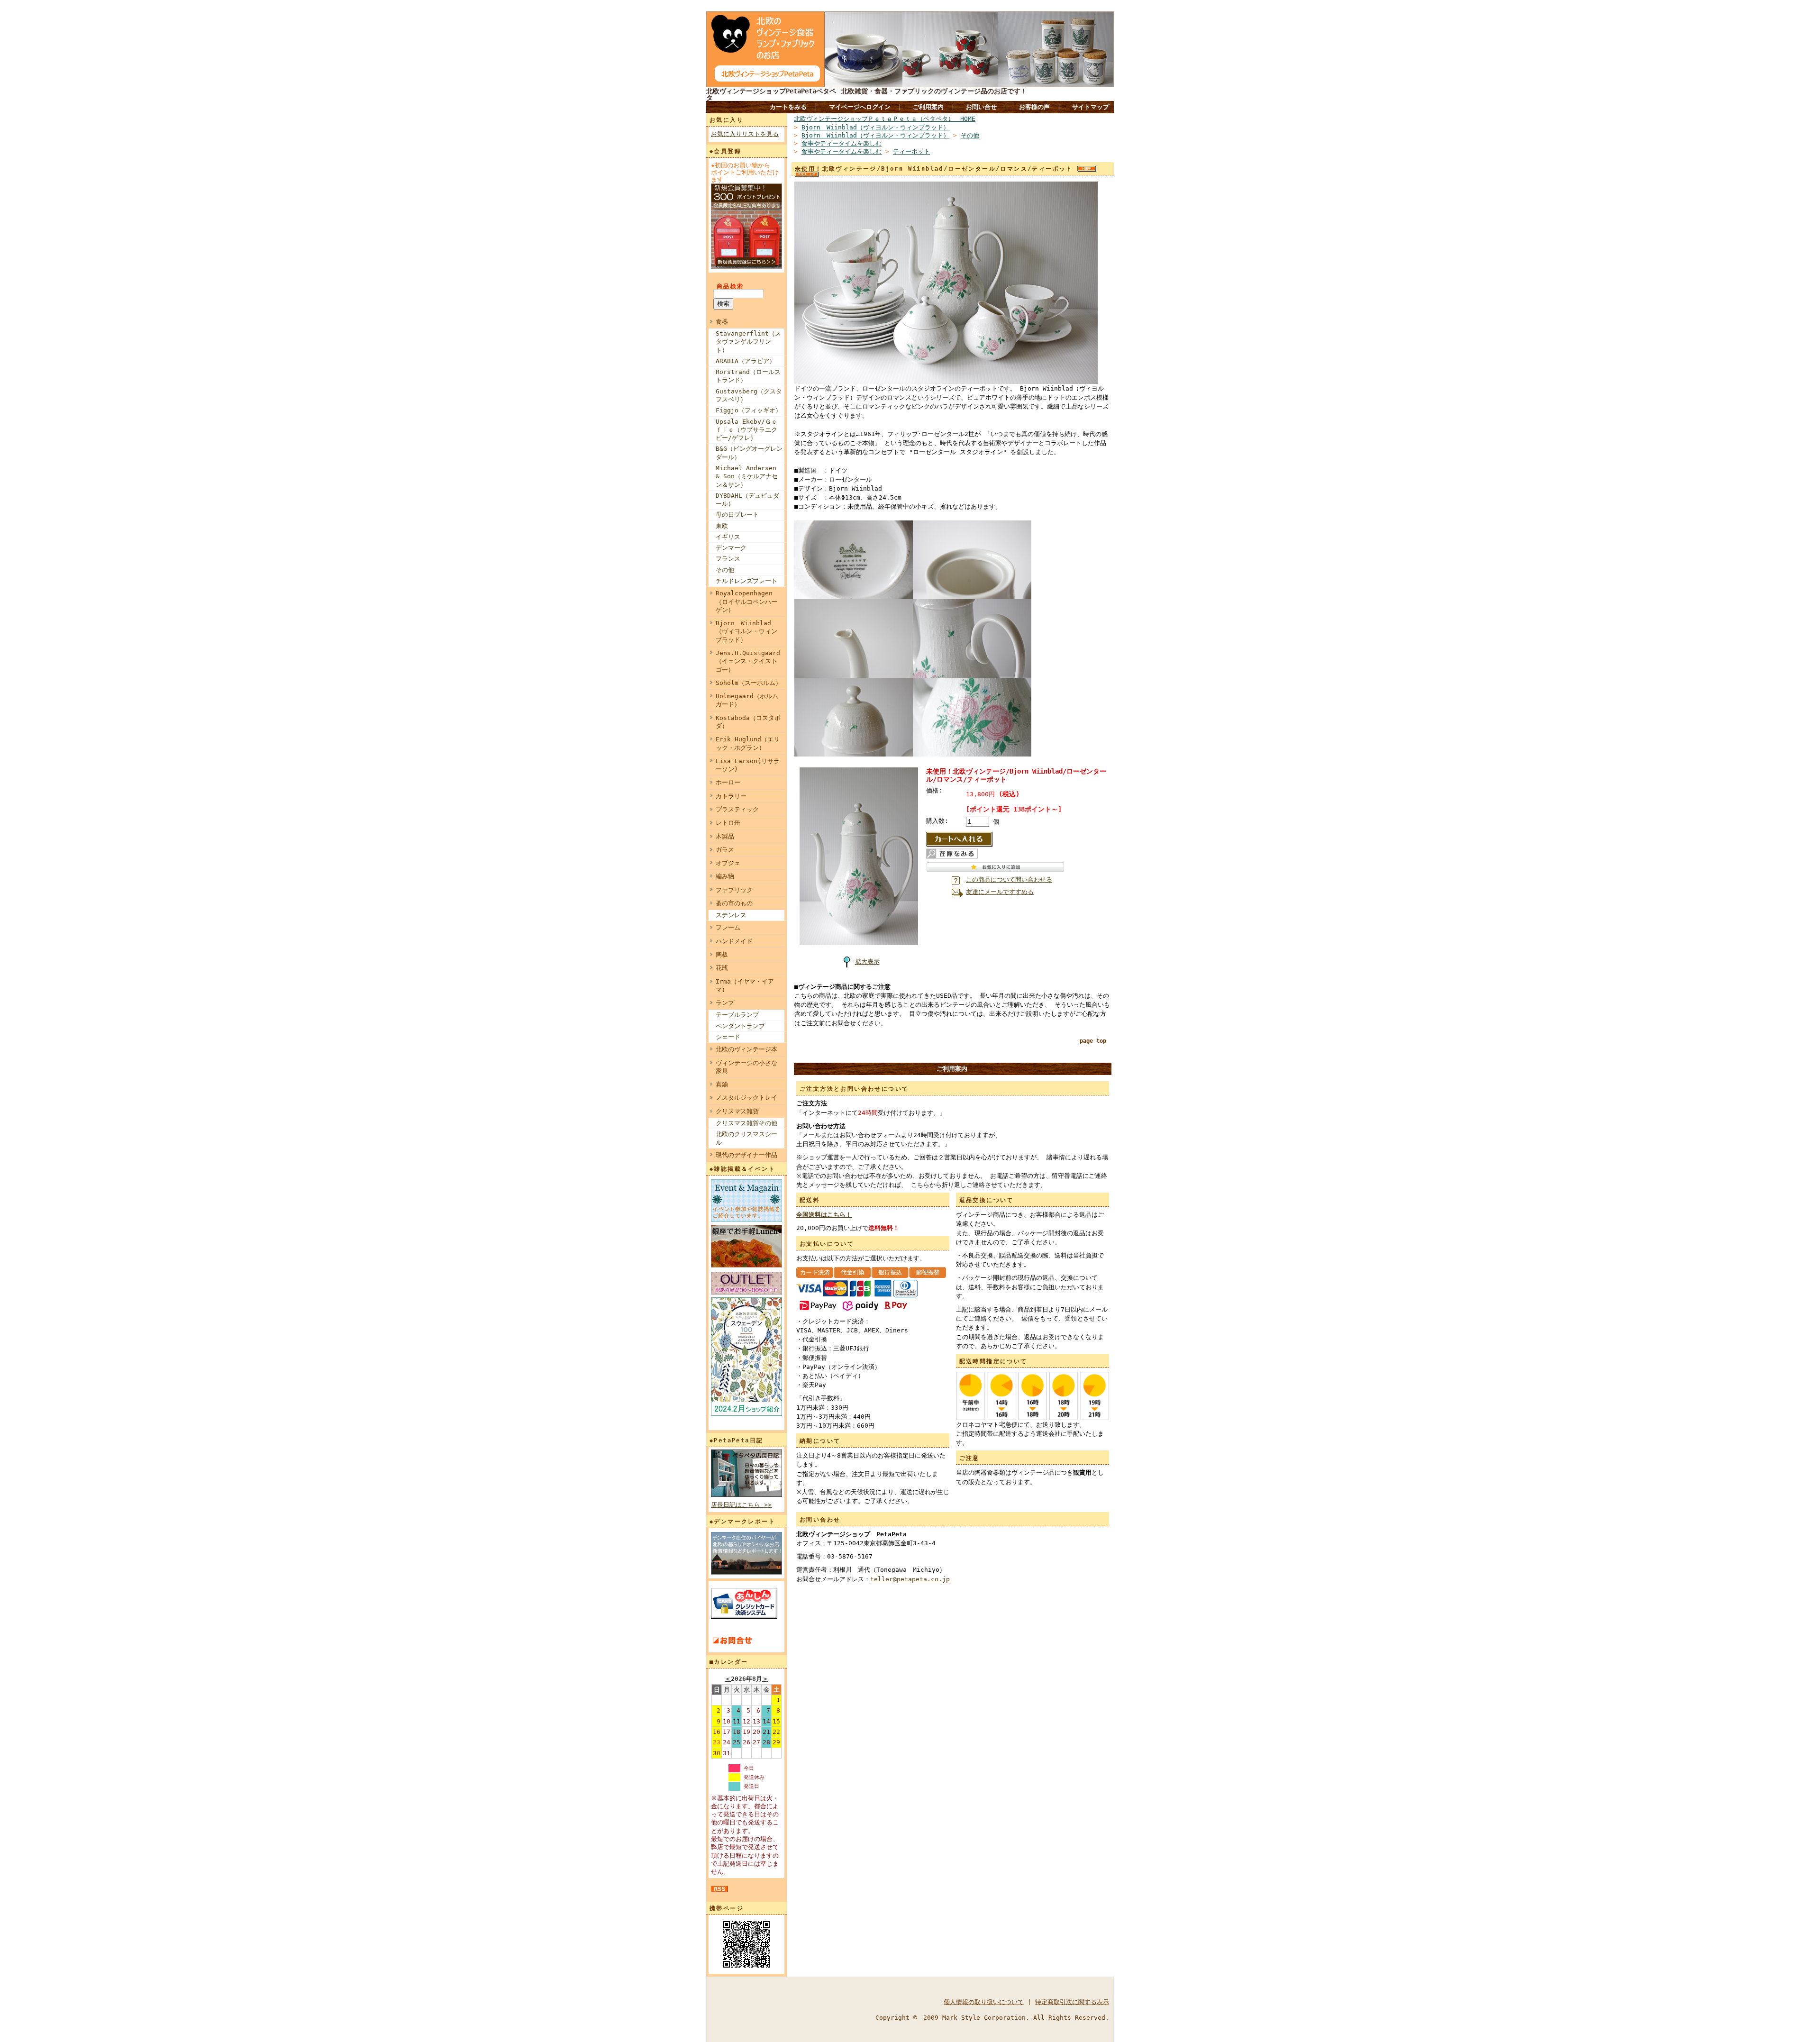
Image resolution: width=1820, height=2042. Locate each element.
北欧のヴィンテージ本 (746, 1049)
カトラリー (731, 796)
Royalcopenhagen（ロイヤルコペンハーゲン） (746, 602)
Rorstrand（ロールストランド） (748, 376)
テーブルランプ (737, 1015)
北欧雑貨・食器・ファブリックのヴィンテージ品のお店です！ (934, 91)
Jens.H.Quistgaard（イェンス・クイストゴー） (748, 661)
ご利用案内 (928, 107)
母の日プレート (737, 515)
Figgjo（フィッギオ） (749, 410)
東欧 (722, 526)
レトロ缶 (728, 823)
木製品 (725, 836)
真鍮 (722, 1084)
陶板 (722, 954)
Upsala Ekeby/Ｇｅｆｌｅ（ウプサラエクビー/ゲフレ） (746, 430)
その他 (725, 570)
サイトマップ (1091, 107)
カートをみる (788, 107)
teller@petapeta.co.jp (910, 1579)
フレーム (728, 927)
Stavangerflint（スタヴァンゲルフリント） (748, 342)
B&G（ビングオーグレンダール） (749, 453)
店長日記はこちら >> (741, 1505)
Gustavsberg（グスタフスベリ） (749, 395)
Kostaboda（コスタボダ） (748, 722)
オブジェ (728, 863)
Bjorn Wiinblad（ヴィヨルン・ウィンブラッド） (746, 631)
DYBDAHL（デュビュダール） (747, 500)
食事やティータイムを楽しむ (842, 143)
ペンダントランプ (740, 1026)
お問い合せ (981, 107)
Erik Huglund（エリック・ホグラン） (748, 743)
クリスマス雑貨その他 (746, 1123)
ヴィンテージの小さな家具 (746, 1067)
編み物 (725, 876)
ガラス (725, 850)
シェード (728, 1037)
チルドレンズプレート (746, 581)
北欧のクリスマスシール (746, 1138)
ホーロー (728, 782)
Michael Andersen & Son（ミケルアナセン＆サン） (747, 476)
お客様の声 (1034, 107)
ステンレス (731, 915)
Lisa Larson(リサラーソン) (748, 765)
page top (1093, 1041)
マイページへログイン (860, 107)
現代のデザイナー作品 (746, 1155)
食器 (722, 322)
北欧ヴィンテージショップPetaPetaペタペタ (771, 94)
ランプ (725, 1003)
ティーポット (911, 151)
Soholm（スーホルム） (749, 683)
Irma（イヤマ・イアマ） (745, 985)
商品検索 (730, 286)
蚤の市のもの (734, 903)
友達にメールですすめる (1000, 892)
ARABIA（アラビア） (746, 361)
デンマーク (731, 548)
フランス (728, 559)
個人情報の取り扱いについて (984, 2002)
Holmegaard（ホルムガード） (747, 700)
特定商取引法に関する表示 (1072, 2002)
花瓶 (722, 968)
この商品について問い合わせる (1009, 880)
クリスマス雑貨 (737, 1111)
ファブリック (734, 890)
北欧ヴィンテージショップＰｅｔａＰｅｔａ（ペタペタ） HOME (885, 119)
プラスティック (737, 809)
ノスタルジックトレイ (746, 1098)
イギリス (728, 537)
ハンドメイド (734, 941)
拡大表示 (867, 962)
